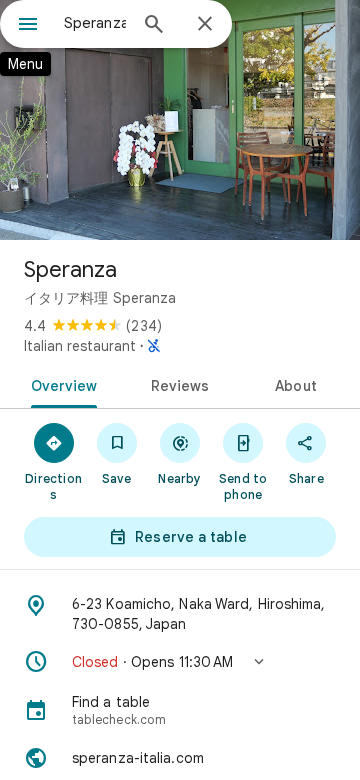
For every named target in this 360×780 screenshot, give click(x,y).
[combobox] (95, 23)
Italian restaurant (80, 346)
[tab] (59, 384)
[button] (180, 662)
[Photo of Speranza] (180, 120)
